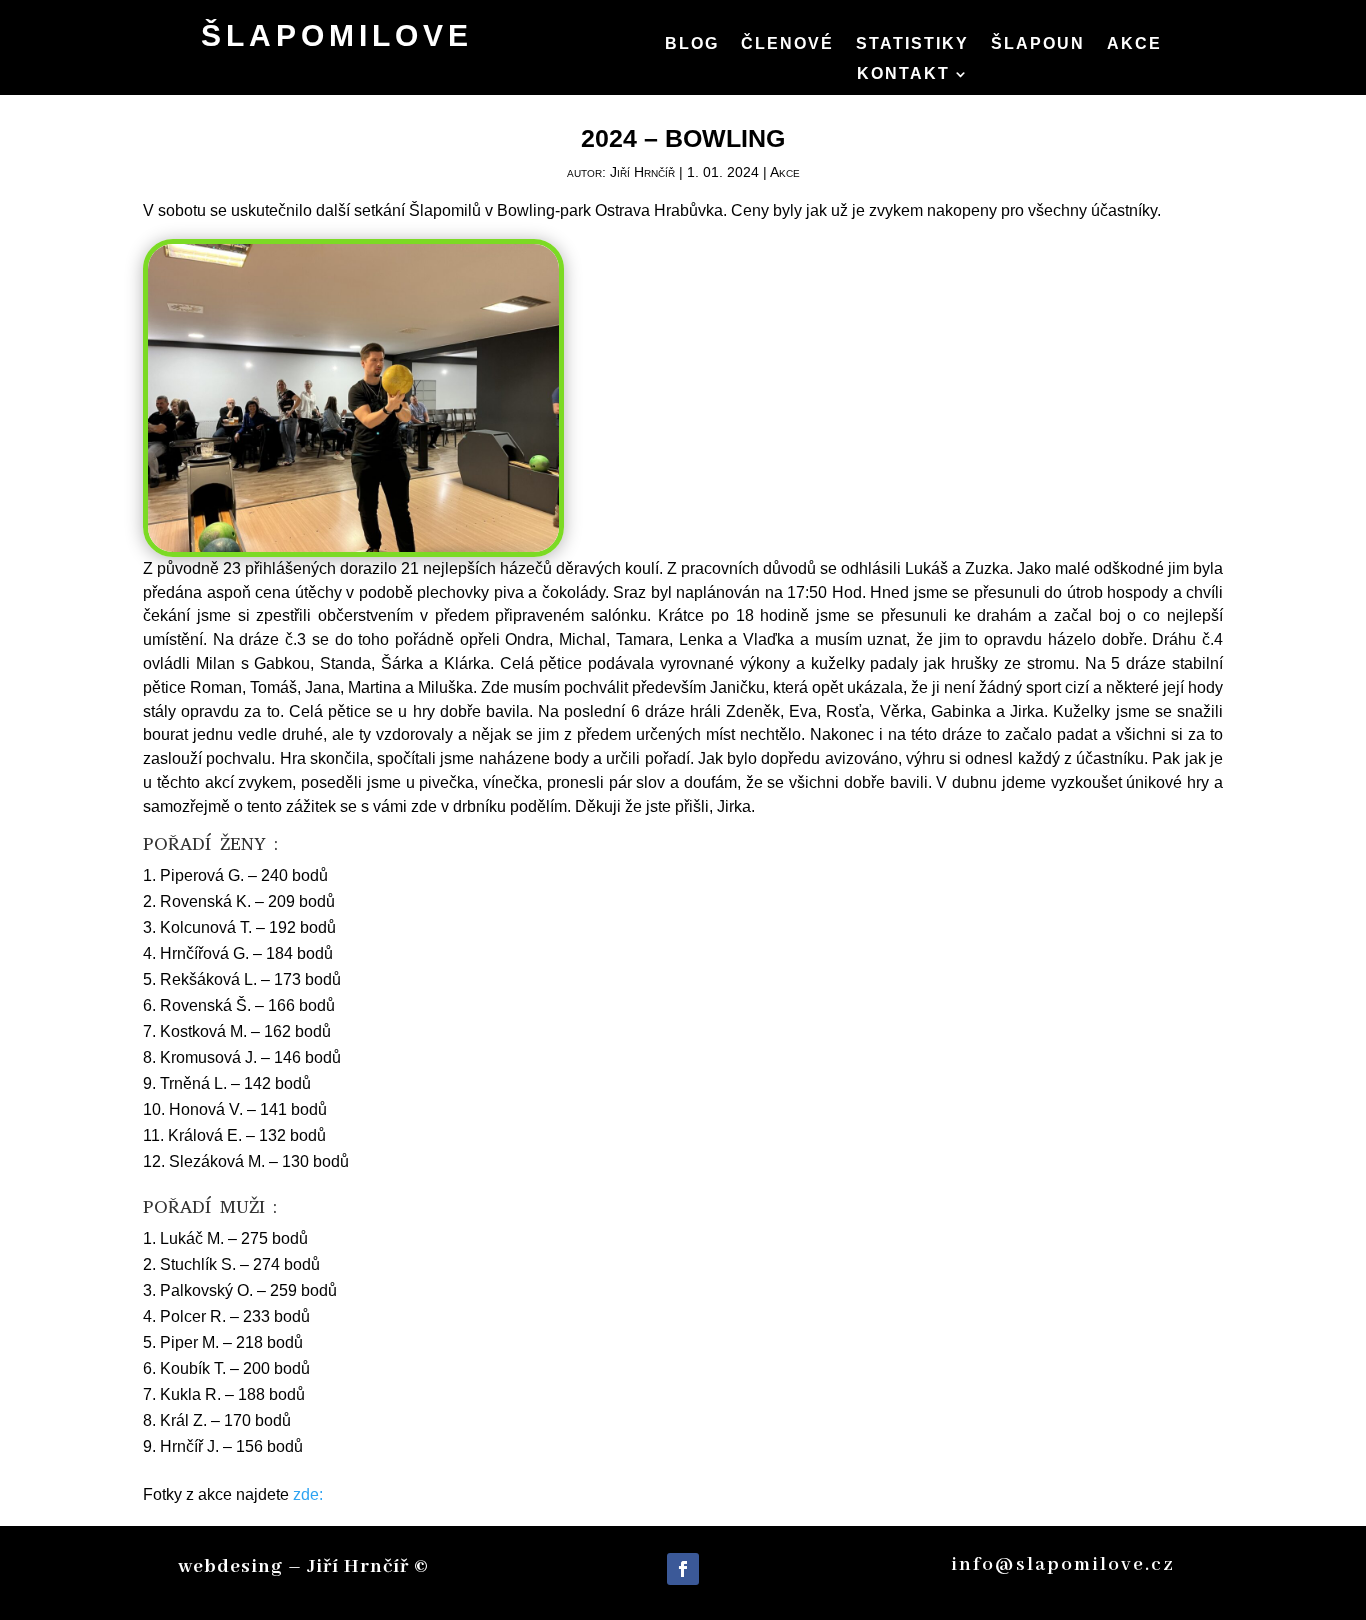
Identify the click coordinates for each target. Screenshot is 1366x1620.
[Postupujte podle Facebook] (683, 1569)
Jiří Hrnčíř (642, 172)
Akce (1134, 44)
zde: (308, 1494)
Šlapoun (1038, 44)
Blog (692, 44)
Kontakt (903, 74)
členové (787, 44)
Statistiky (912, 44)
